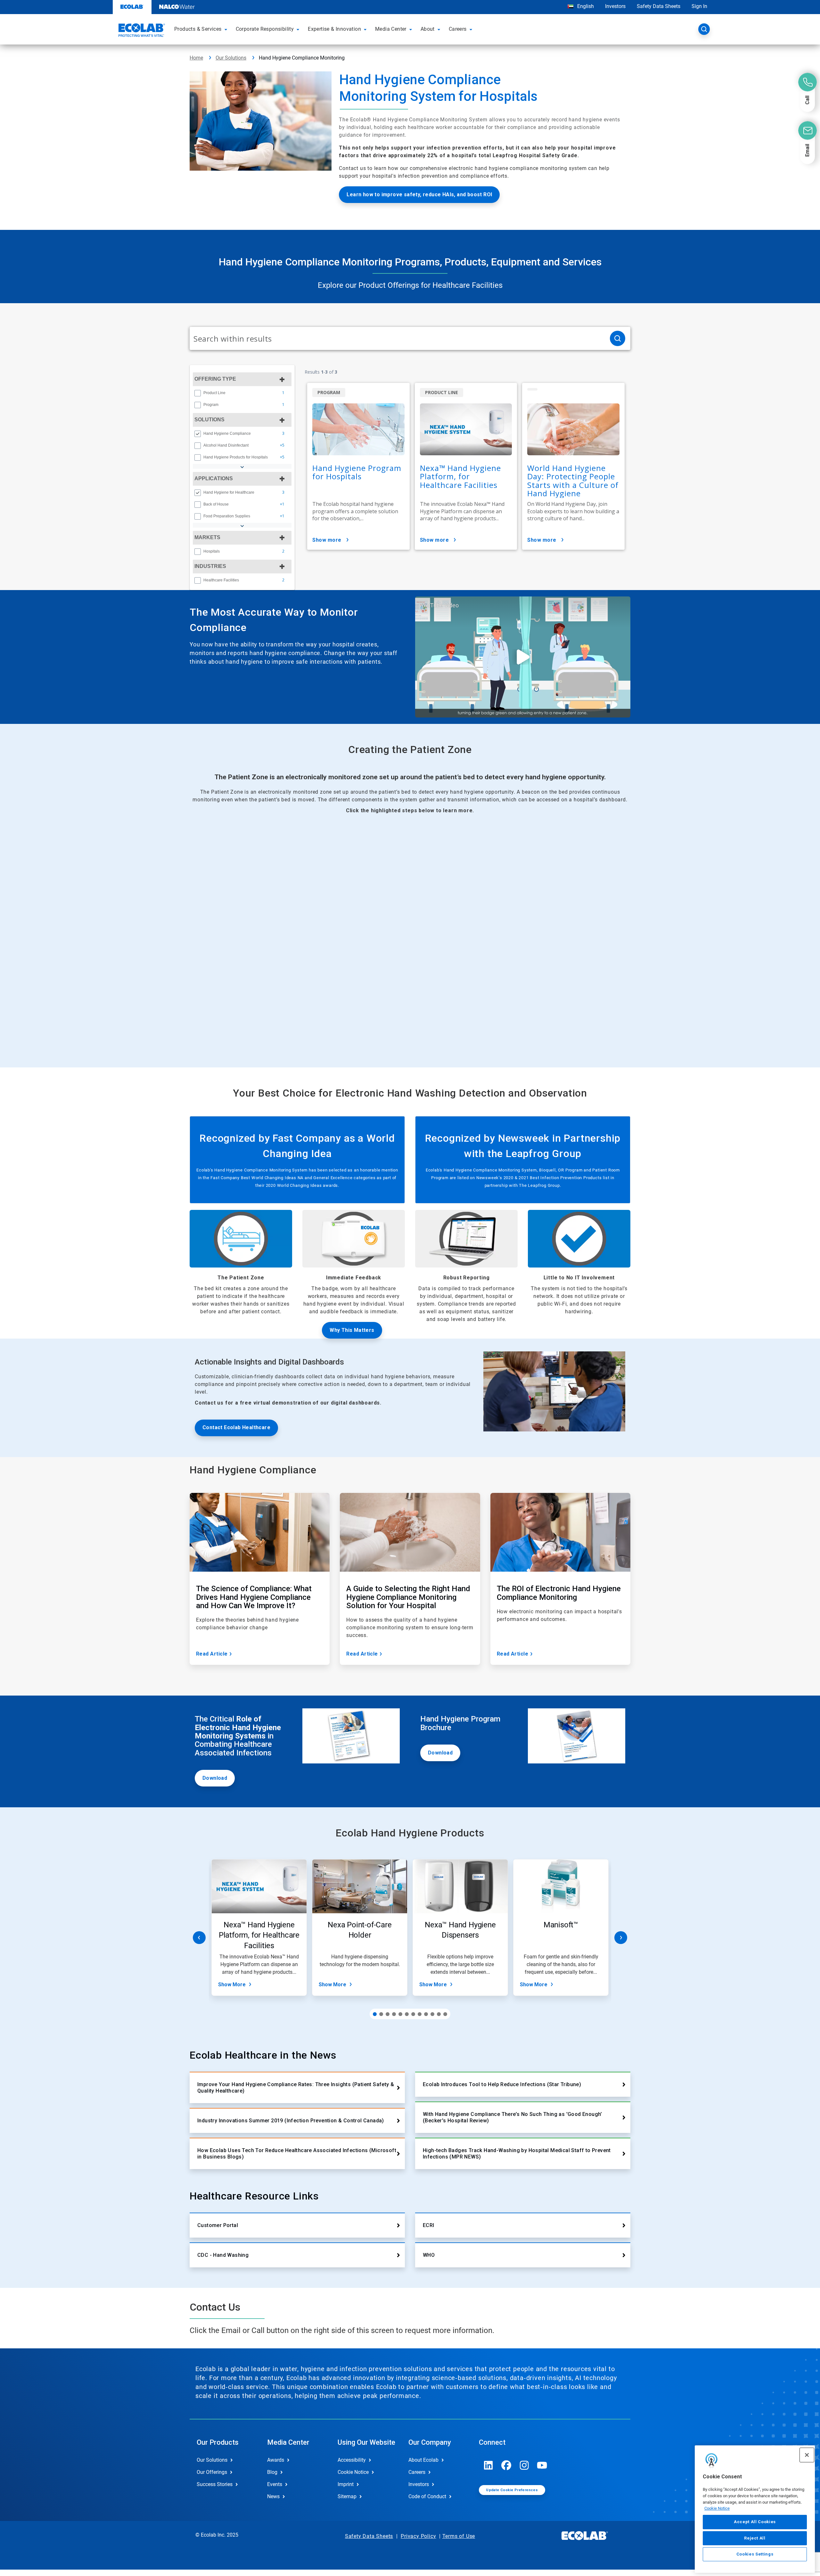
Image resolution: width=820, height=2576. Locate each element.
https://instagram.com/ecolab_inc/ (524, 2465)
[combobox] (397, 338)
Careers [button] (458, 29)
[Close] (807, 2455)
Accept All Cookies (755, 2522)
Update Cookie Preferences (512, 2490)
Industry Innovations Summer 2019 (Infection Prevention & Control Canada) (291, 2121)
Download (215, 1778)
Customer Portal (218, 2225)
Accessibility (352, 2460)
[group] (242, 393)
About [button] (428, 29)
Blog (272, 2472)
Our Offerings (212, 2472)
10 (432, 2014)
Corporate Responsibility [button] (265, 29)
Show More (232, 1985)
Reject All (755, 2538)
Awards (276, 2460)
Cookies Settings (755, 2554)
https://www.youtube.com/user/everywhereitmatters (542, 2465)
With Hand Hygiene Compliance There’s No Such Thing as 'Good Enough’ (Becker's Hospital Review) (512, 2117)
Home (196, 58)
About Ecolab (423, 2460)
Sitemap (347, 2496)
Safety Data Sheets (659, 6)
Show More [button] (327, 540)
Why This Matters (352, 1330)
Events (275, 2484)
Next (621, 1938)
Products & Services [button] (198, 29)
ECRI (429, 2225)
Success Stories (215, 2484)
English (585, 6)
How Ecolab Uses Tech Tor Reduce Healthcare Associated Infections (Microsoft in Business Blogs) (297, 2154)
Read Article (212, 1654)
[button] (227, 29)
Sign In (699, 6)
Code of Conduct (427, 2496)
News (273, 2496)
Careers (417, 2472)
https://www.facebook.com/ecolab (506, 2465)
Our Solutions (231, 58)
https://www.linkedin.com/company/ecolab (488, 2465)
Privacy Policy (418, 2536)
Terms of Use (459, 2536)
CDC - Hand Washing (223, 2255)
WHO (429, 2255)
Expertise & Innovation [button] (334, 29)
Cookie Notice (717, 2508)
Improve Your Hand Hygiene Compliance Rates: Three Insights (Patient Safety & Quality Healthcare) (296, 2088)
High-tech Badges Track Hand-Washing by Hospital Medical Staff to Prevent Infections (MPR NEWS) (517, 2154)
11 (439, 2014)
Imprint (346, 2484)
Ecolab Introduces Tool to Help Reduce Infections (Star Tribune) (502, 2084)
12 (445, 2014)
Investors (615, 6)
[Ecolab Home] (141, 31)
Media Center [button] (391, 29)
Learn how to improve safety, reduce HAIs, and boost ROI (419, 194)
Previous (199, 1938)
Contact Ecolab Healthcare (236, 1427)
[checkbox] (198, 393)
